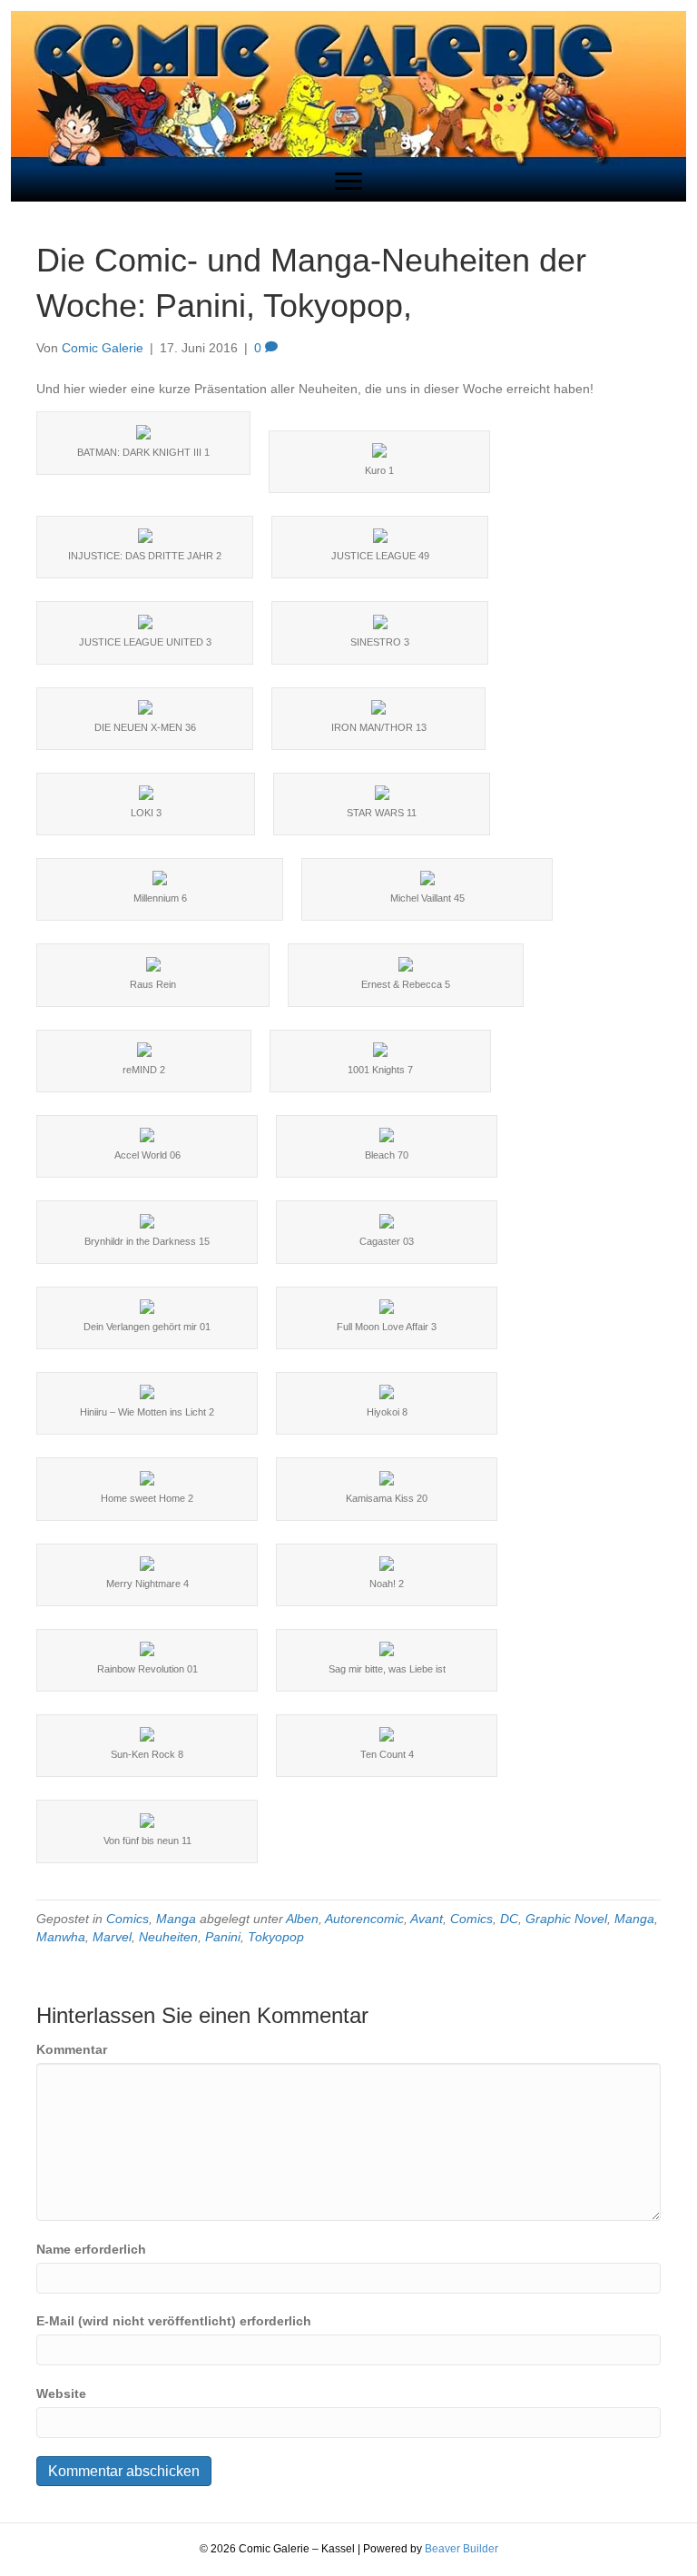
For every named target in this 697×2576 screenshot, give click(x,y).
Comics (128, 1919)
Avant (427, 1919)
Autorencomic (364, 1919)
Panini (223, 1937)
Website (61, 2393)
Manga (176, 1919)
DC (509, 1919)
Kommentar (72, 2049)
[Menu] (348, 182)
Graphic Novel (566, 1919)
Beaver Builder (461, 2549)
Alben (302, 1919)
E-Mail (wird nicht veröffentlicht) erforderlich (174, 2321)
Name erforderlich (91, 2249)
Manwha (61, 1937)
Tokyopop (276, 1937)
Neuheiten (168, 1937)
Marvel (112, 1937)
